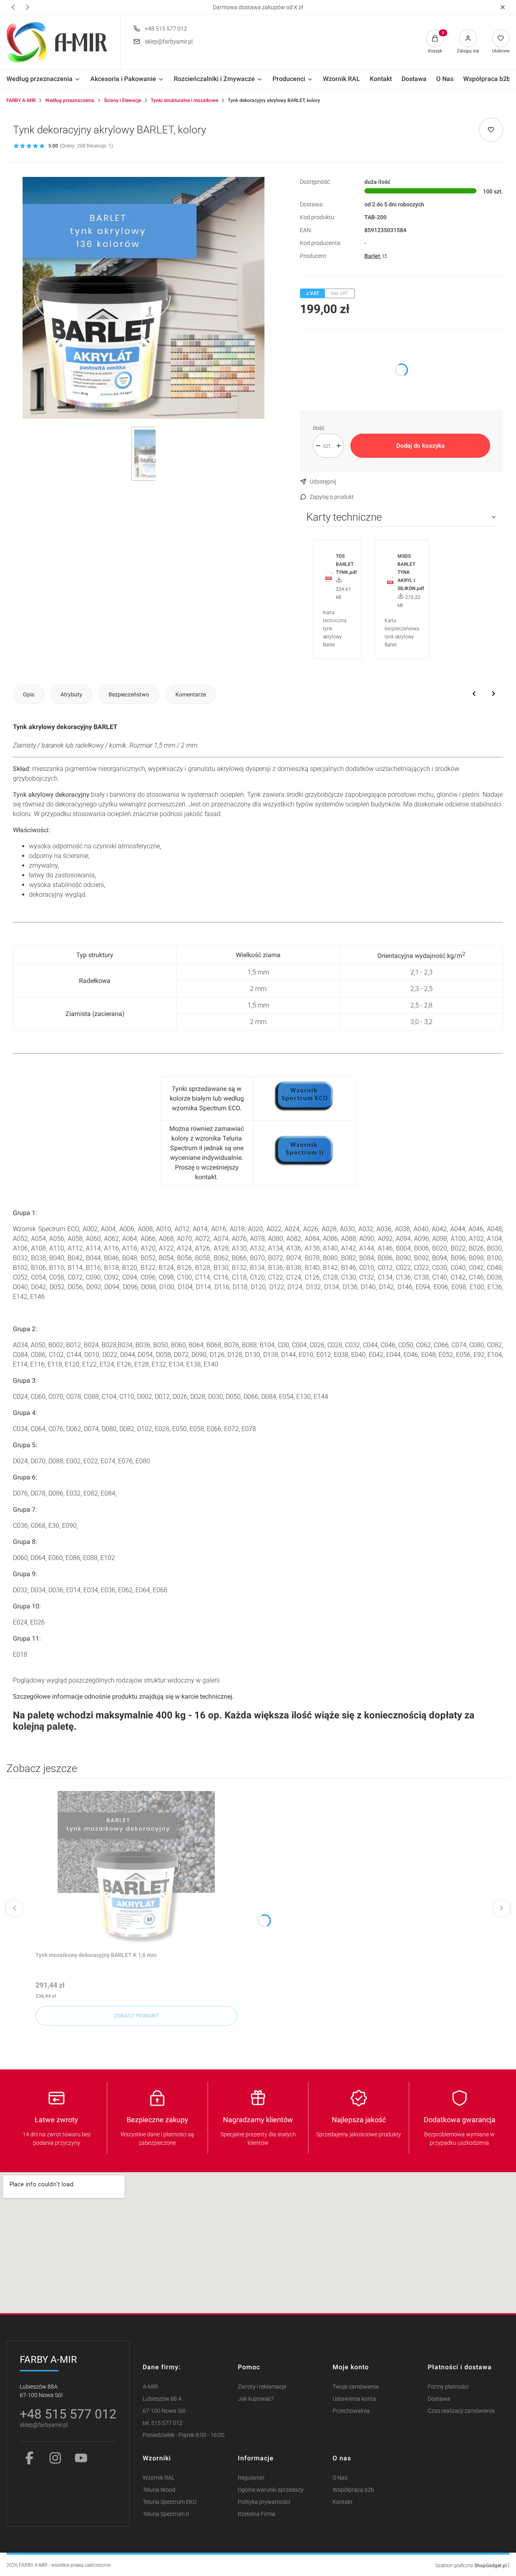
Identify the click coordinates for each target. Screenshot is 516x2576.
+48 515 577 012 (166, 29)
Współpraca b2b (353, 2490)
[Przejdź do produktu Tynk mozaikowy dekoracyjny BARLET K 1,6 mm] (136, 1870)
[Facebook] (29, 2458)
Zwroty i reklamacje (262, 2387)
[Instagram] (55, 2458)
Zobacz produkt (136, 2016)
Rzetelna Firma (257, 2514)
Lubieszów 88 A (162, 2399)
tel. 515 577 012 (163, 2423)
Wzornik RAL (159, 2478)
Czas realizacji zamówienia (461, 2411)
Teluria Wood (159, 2490)
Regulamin (251, 2478)
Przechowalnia (351, 2411)
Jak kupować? (256, 2399)
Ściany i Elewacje (123, 100)
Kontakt (343, 2502)
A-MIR (150, 2387)
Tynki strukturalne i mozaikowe (184, 100)
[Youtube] (81, 2458)
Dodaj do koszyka (420, 446)
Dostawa (439, 2399)
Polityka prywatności (264, 2502)
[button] (502, 7)
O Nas (340, 2478)
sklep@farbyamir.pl (169, 42)
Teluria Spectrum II (166, 2514)
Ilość (319, 428)
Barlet (373, 256)
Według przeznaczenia (70, 100)
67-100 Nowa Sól (164, 2411)
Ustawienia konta (354, 2399)
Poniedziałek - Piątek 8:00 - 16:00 (184, 2435)
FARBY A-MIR (21, 100)
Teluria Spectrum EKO (170, 2502)
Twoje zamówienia (356, 2387)
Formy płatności (448, 2387)
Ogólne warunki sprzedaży (271, 2490)
